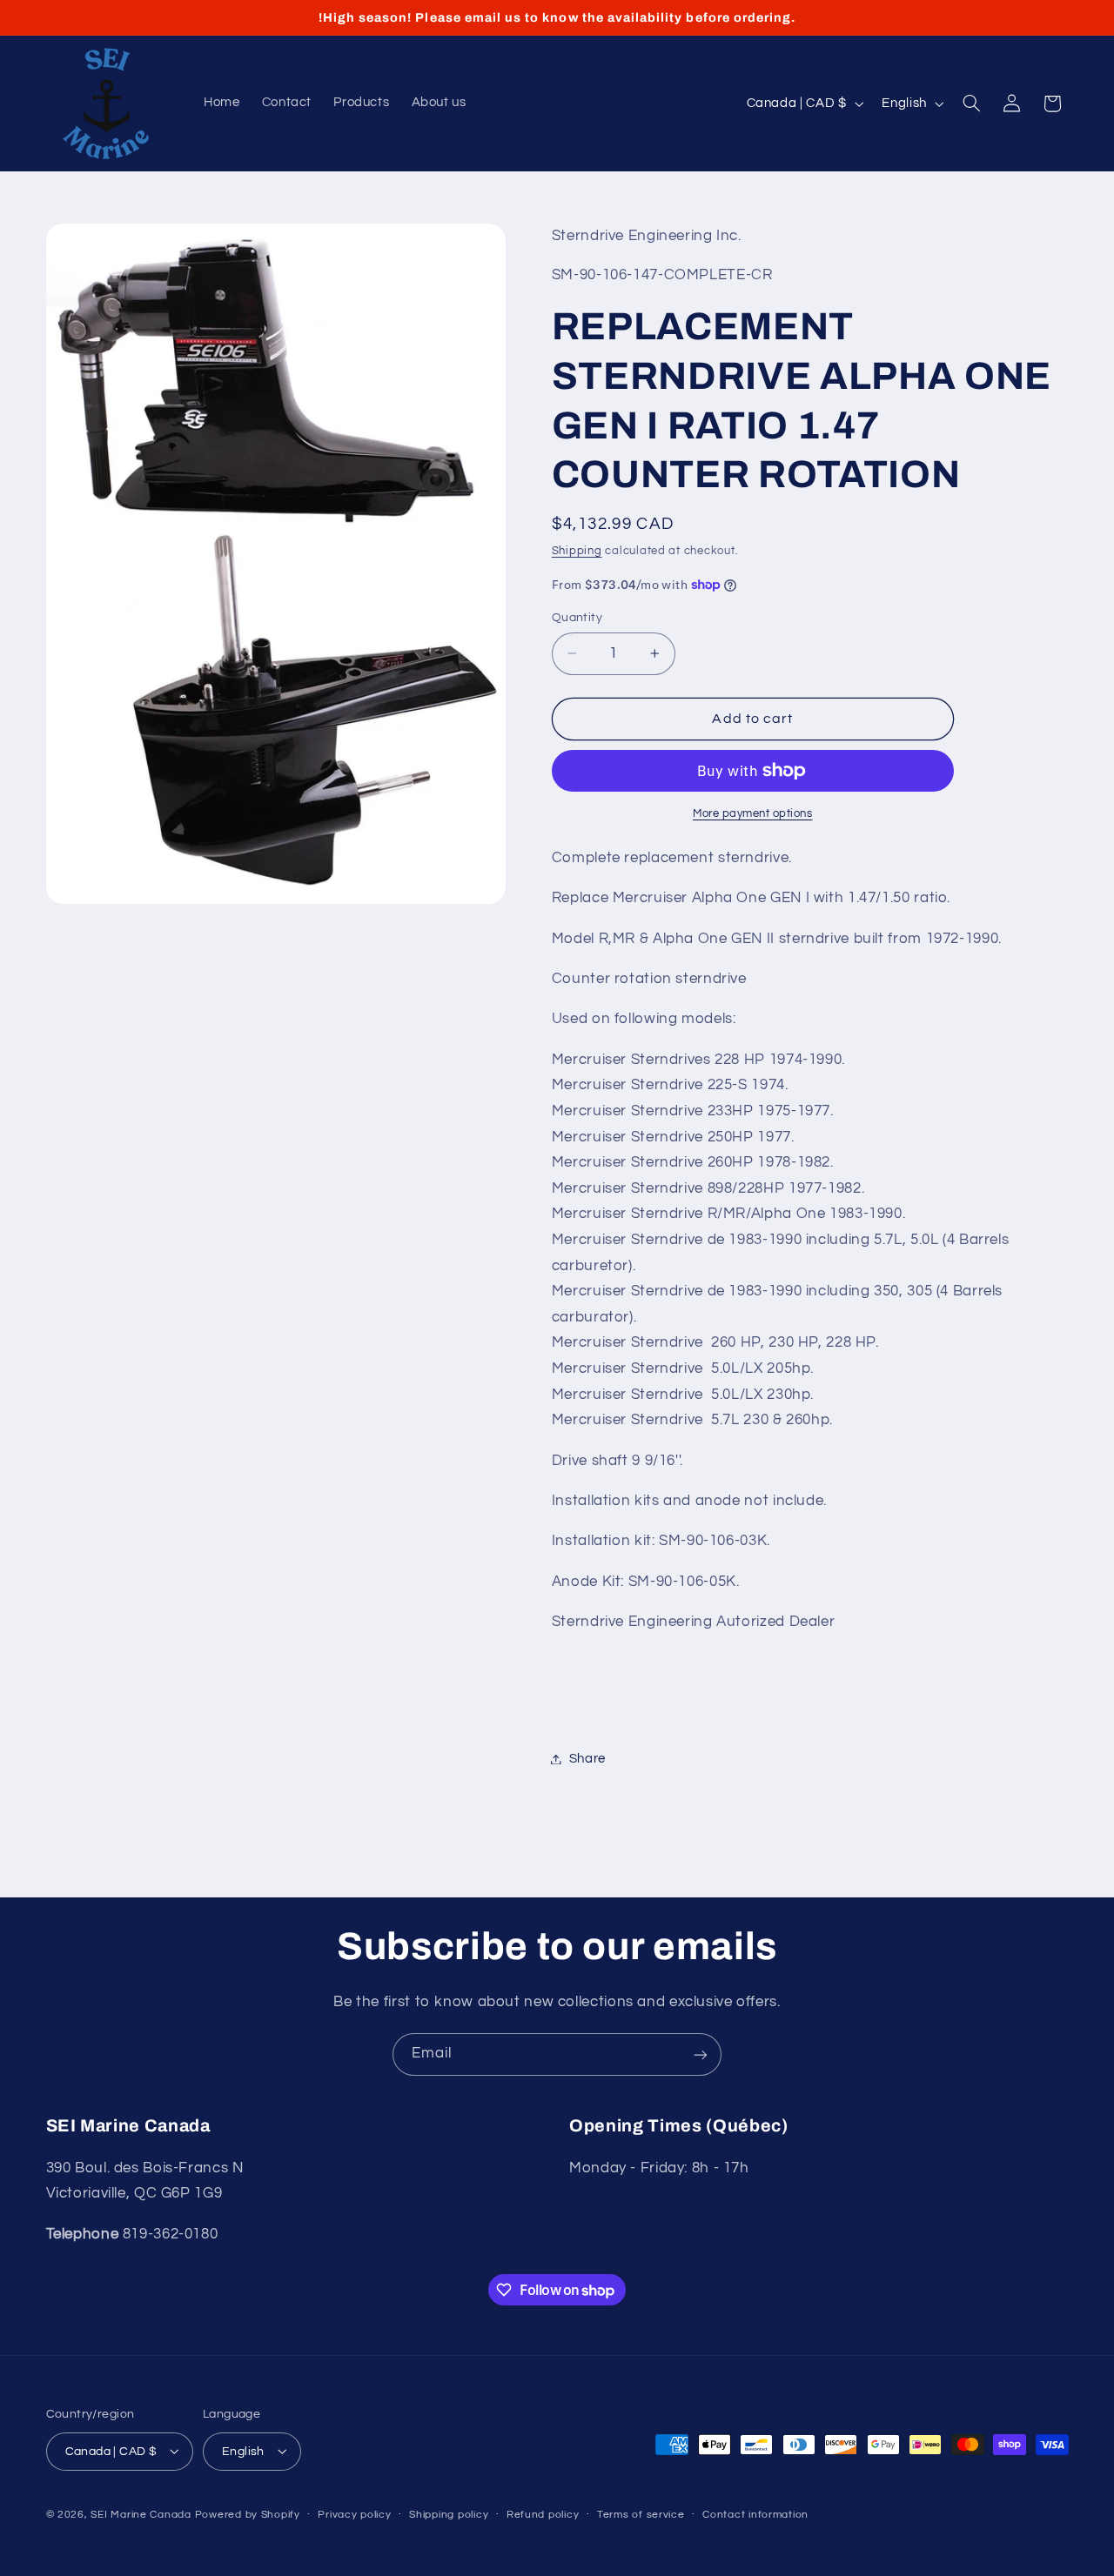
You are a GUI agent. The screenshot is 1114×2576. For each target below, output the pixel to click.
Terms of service (641, 2515)
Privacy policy (354, 2515)
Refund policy (543, 2515)
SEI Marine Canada (141, 2514)
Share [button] (587, 1759)
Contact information (755, 2515)
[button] (971, 104)
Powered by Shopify (248, 2514)
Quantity (577, 618)
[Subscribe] (701, 2054)
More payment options (753, 814)
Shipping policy (449, 2515)
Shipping (577, 551)
